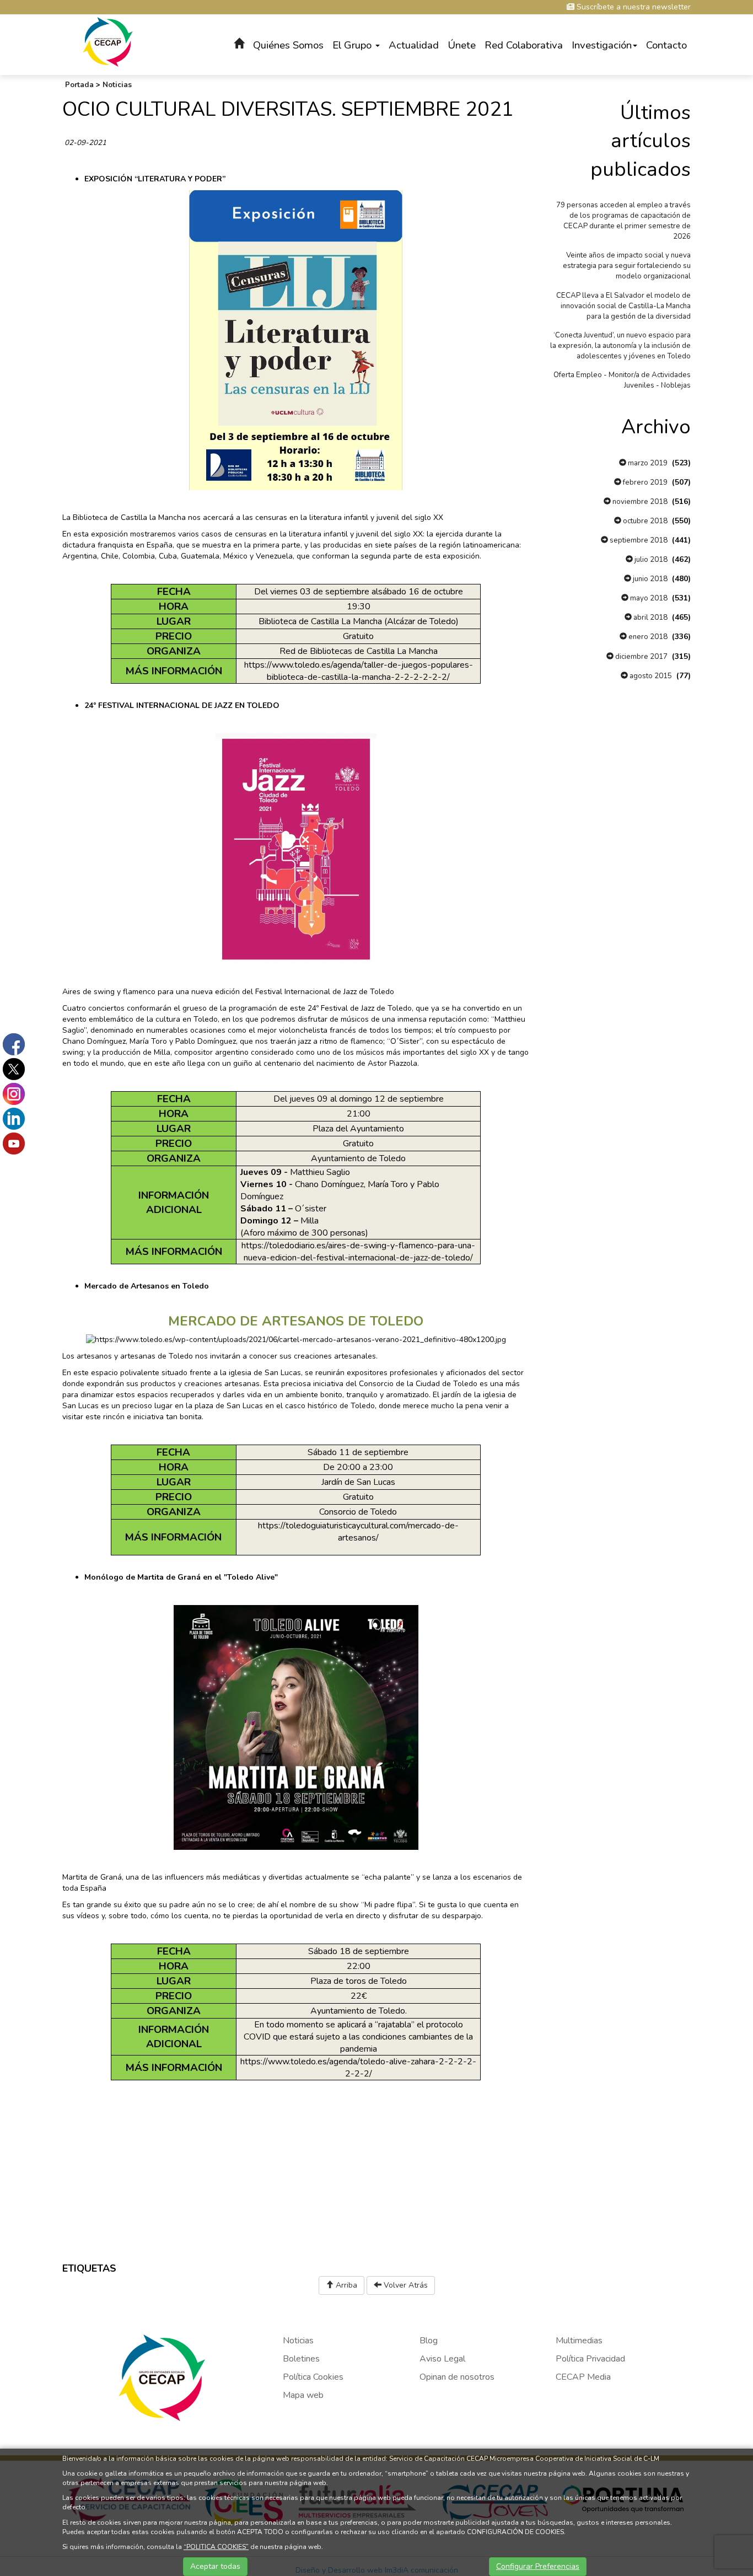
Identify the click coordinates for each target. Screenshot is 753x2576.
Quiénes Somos (288, 45)
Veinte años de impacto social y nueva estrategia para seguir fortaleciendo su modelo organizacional (627, 266)
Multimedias (579, 2341)
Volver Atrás (405, 2285)
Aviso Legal (442, 2359)
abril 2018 (650, 618)
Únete (462, 45)
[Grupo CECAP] (108, 41)
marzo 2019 (647, 463)
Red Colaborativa (524, 45)
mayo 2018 (648, 598)
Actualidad (414, 45)
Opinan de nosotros (457, 2377)
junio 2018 (649, 579)
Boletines (301, 2359)
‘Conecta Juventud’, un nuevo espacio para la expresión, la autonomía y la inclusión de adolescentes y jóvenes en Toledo (620, 346)
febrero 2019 (644, 482)
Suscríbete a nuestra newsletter (633, 7)
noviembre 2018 (639, 502)
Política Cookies (313, 2377)
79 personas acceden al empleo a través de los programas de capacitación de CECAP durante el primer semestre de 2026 (623, 221)
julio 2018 (650, 560)
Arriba (345, 2285)
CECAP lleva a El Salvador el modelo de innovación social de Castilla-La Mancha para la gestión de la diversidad (623, 306)
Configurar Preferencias (538, 2566)
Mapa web (303, 2395)
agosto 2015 (650, 676)
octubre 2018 (644, 521)
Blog (429, 2341)
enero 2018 (647, 637)
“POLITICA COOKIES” (216, 2547)
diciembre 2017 (641, 657)
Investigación (602, 45)
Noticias (117, 85)
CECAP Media (583, 2377)
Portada (79, 85)
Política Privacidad (590, 2359)
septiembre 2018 (638, 540)
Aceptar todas (215, 2566)
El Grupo (353, 45)
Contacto (666, 45)
